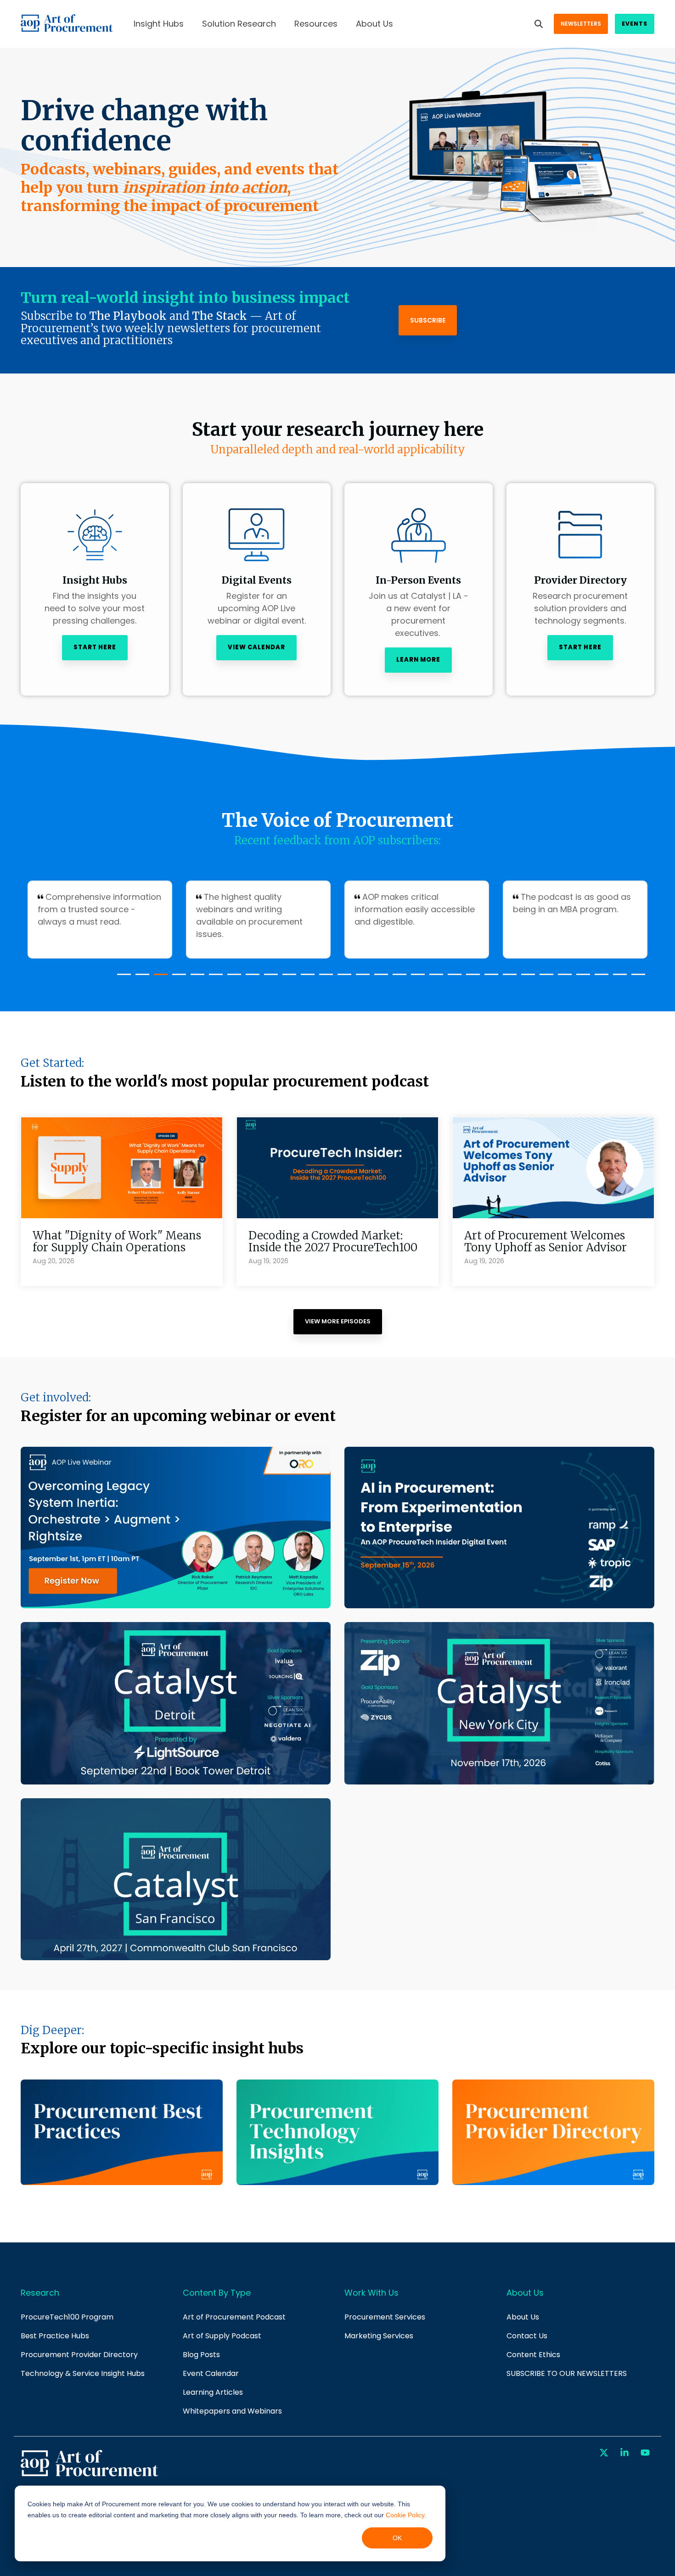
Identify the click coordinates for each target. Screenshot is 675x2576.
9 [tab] (269, 978)
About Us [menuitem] (523, 2317)
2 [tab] (140, 978)
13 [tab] (342, 978)
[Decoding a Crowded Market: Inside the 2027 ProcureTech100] (337, 1168)
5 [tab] (195, 978)
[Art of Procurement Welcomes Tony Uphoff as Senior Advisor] (553, 1168)
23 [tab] (526, 978)
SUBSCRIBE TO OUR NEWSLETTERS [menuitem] (567, 2373)
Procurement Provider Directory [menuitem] (79, 2355)
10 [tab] (287, 978)
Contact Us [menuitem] (527, 2336)
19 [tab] (452, 978)
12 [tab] (324, 978)
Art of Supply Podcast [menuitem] (222, 2336)
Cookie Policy (405, 2515)
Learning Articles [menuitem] (213, 2392)
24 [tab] (544, 978)
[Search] (539, 24)
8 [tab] (250, 978)
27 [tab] (599, 978)
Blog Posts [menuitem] (201, 2355)
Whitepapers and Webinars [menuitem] (232, 2411)
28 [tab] (618, 978)
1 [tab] (122, 978)
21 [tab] (489, 978)
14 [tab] (360, 978)
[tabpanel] (100, 920)
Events (635, 24)
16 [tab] (397, 978)
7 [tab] (232, 978)
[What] (122, 1168)
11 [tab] (305, 978)
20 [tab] (471, 978)
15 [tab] (379, 978)
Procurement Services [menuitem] (385, 2317)
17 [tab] (416, 978)
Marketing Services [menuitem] (379, 2336)
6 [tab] (214, 978)
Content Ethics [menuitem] (533, 2355)
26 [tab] (581, 978)
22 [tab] (507, 978)
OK (397, 2538)
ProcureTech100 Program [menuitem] (67, 2317)
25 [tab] (562, 978)
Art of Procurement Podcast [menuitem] (234, 2317)
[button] (605, 2453)
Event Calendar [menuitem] (211, 2373)
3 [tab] (158, 978)
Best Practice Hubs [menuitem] (55, 2336)
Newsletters (581, 24)
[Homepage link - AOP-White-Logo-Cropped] (90, 2475)
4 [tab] (177, 978)
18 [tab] (434, 978)
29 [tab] (636, 978)
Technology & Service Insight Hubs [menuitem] (83, 2373)
